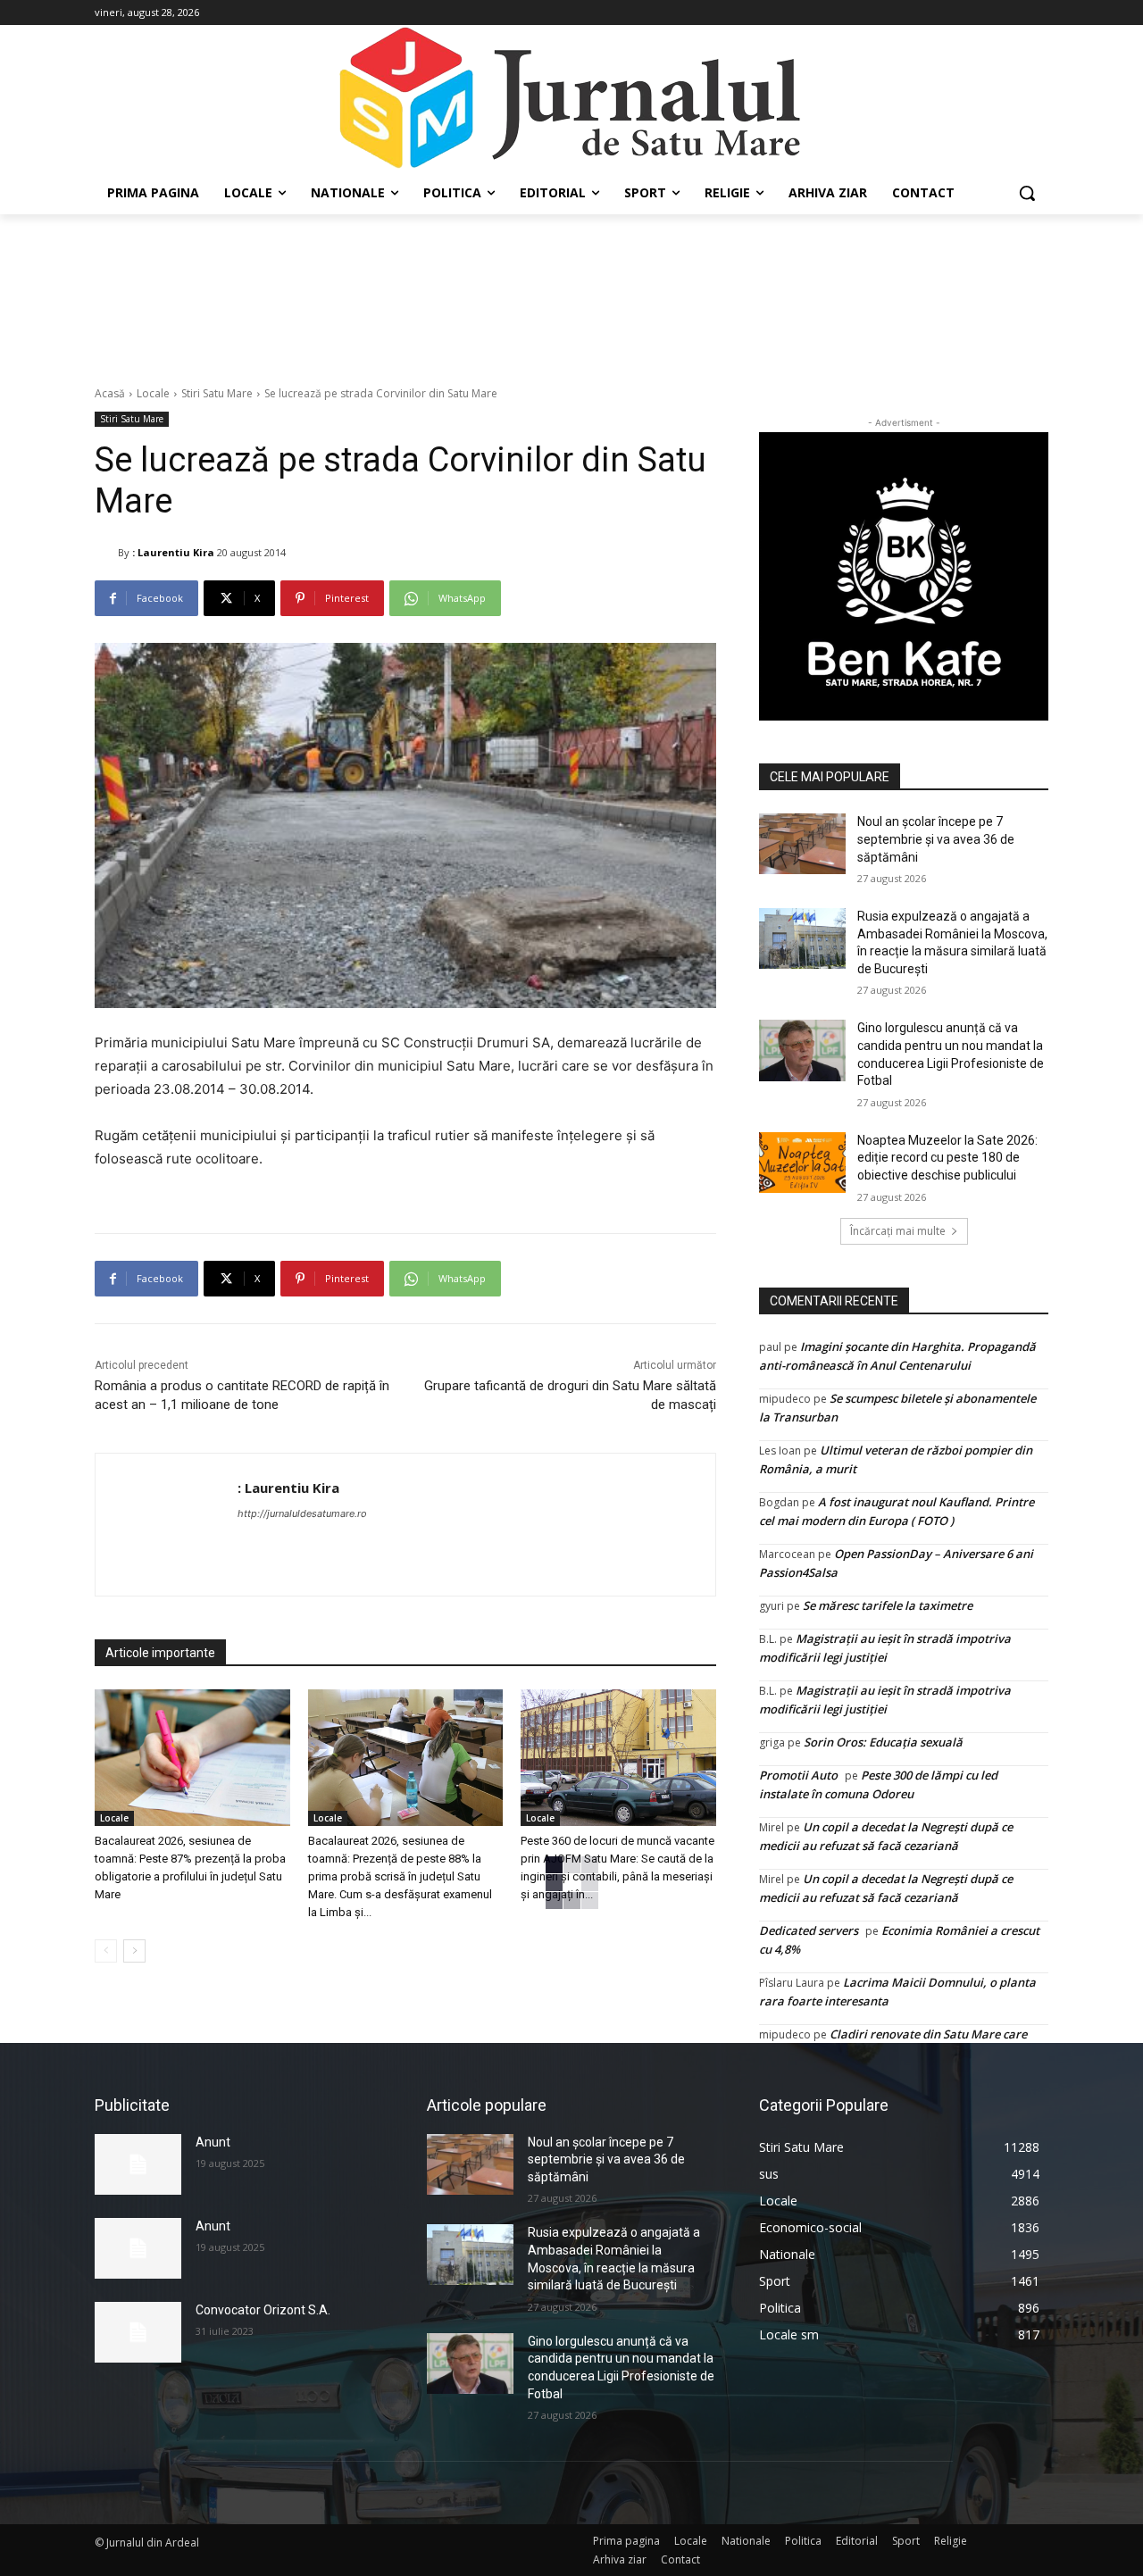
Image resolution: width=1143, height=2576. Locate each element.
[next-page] (134, 1951)
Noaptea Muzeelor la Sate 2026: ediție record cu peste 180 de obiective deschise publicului (947, 1158)
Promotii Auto (798, 1775)
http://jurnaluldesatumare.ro (302, 1513)
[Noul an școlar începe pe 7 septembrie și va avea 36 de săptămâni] (802, 844)
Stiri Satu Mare (217, 393)
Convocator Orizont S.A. (263, 2310)
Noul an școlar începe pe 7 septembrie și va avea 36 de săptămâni (936, 839)
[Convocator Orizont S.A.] (138, 2332)
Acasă (110, 393)
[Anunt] (138, 2164)
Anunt (213, 2142)
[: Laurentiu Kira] (106, 553)
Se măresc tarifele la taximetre (888, 1605)
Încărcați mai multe (898, 1231)
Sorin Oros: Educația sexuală (883, 1742)
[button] (1027, 193)
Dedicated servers (809, 1930)
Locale (153, 393)
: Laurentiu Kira (173, 552)
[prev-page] (106, 1951)
